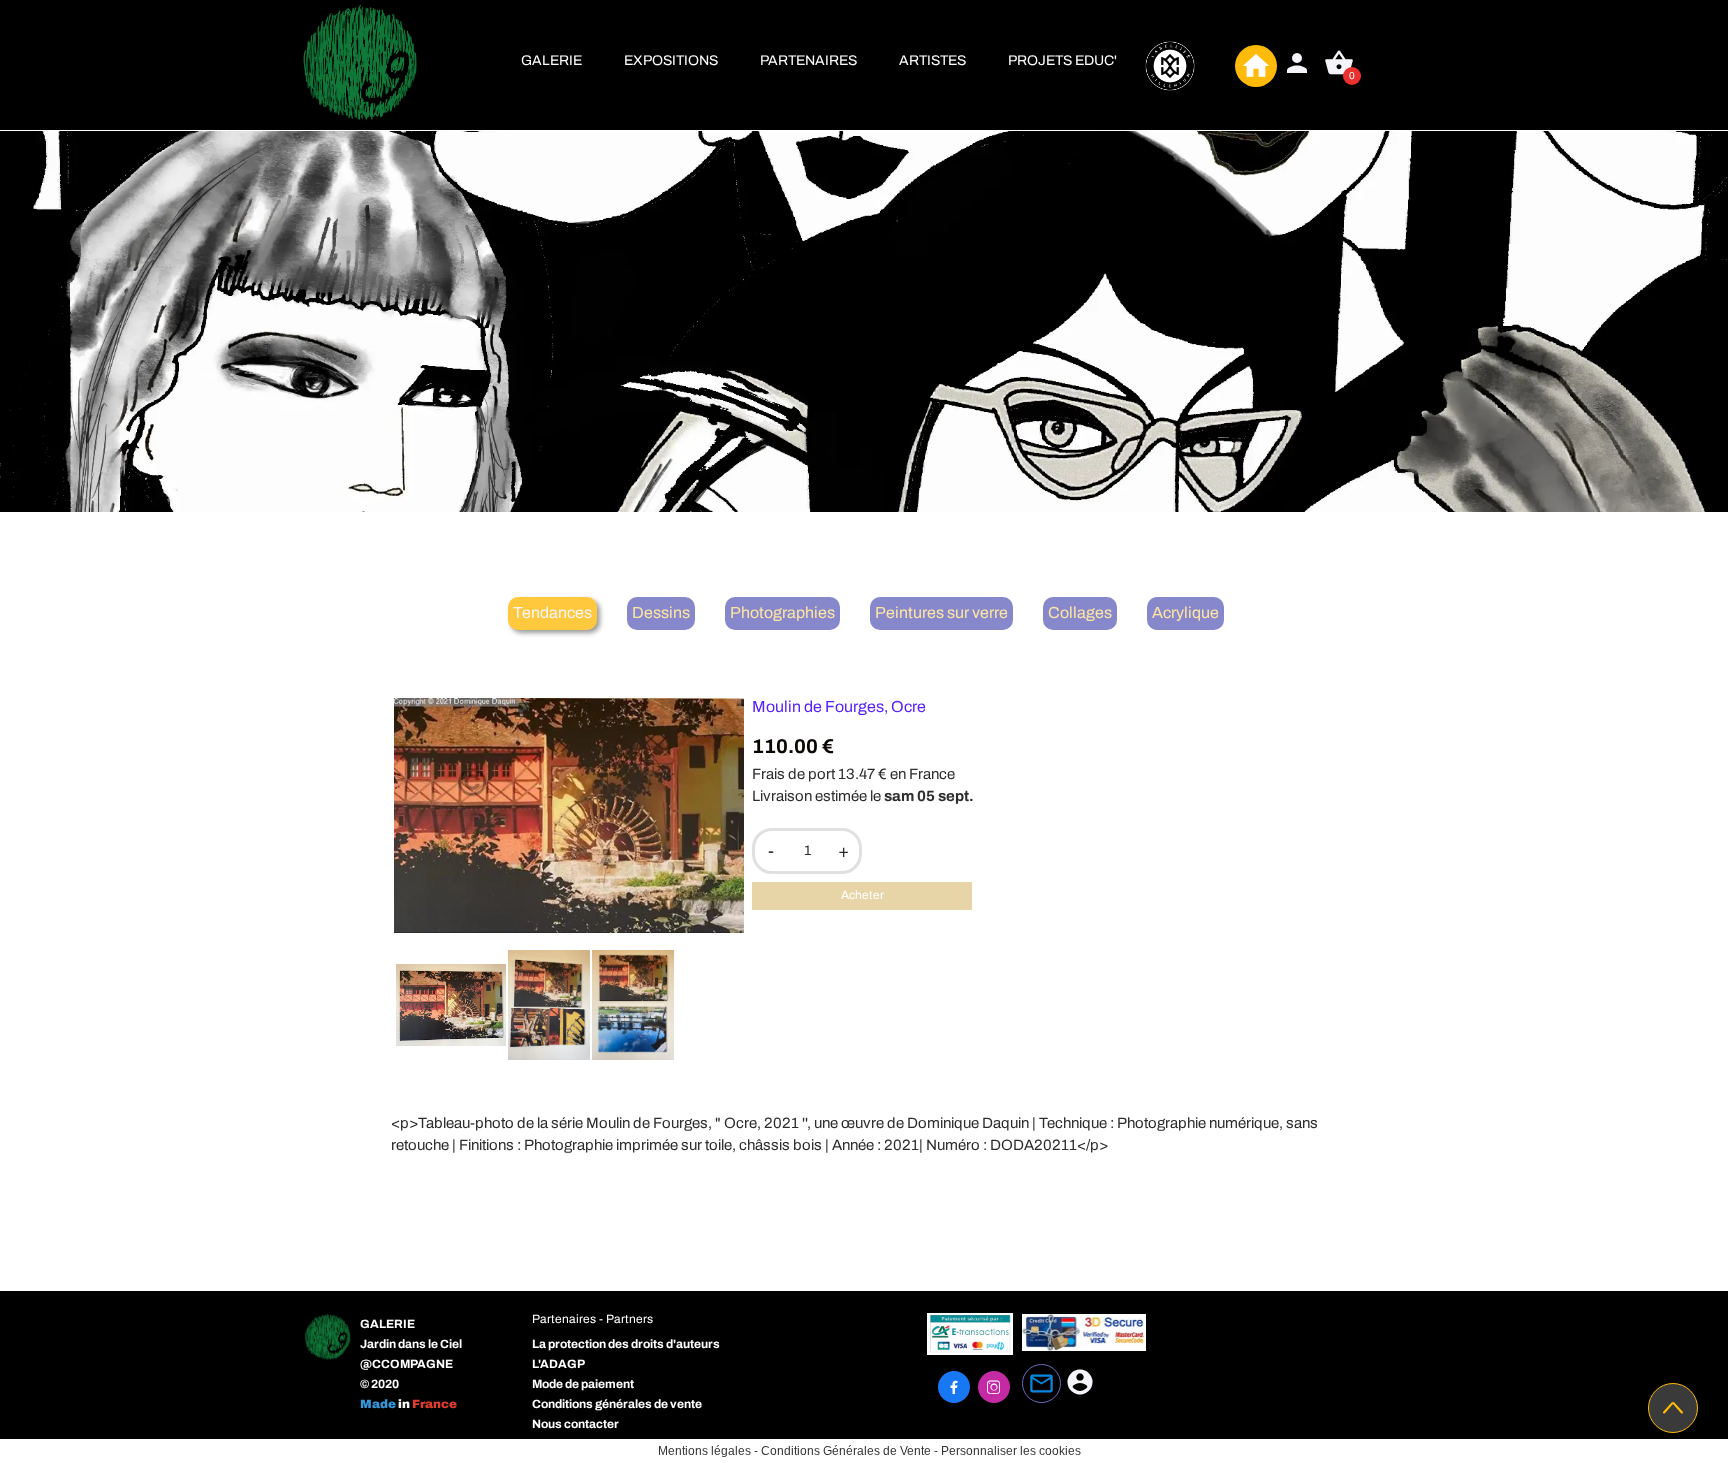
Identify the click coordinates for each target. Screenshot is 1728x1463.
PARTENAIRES (808, 60)
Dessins (661, 612)
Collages (1080, 612)
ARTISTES (932, 60)
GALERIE (551, 60)
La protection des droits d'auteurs (626, 1344)
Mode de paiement (583, 1384)
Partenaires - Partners (592, 1319)
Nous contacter (575, 1424)
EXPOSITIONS (671, 60)
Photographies (782, 612)
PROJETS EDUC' (1062, 60)
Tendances (552, 612)
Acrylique (1185, 612)
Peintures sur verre (941, 612)
